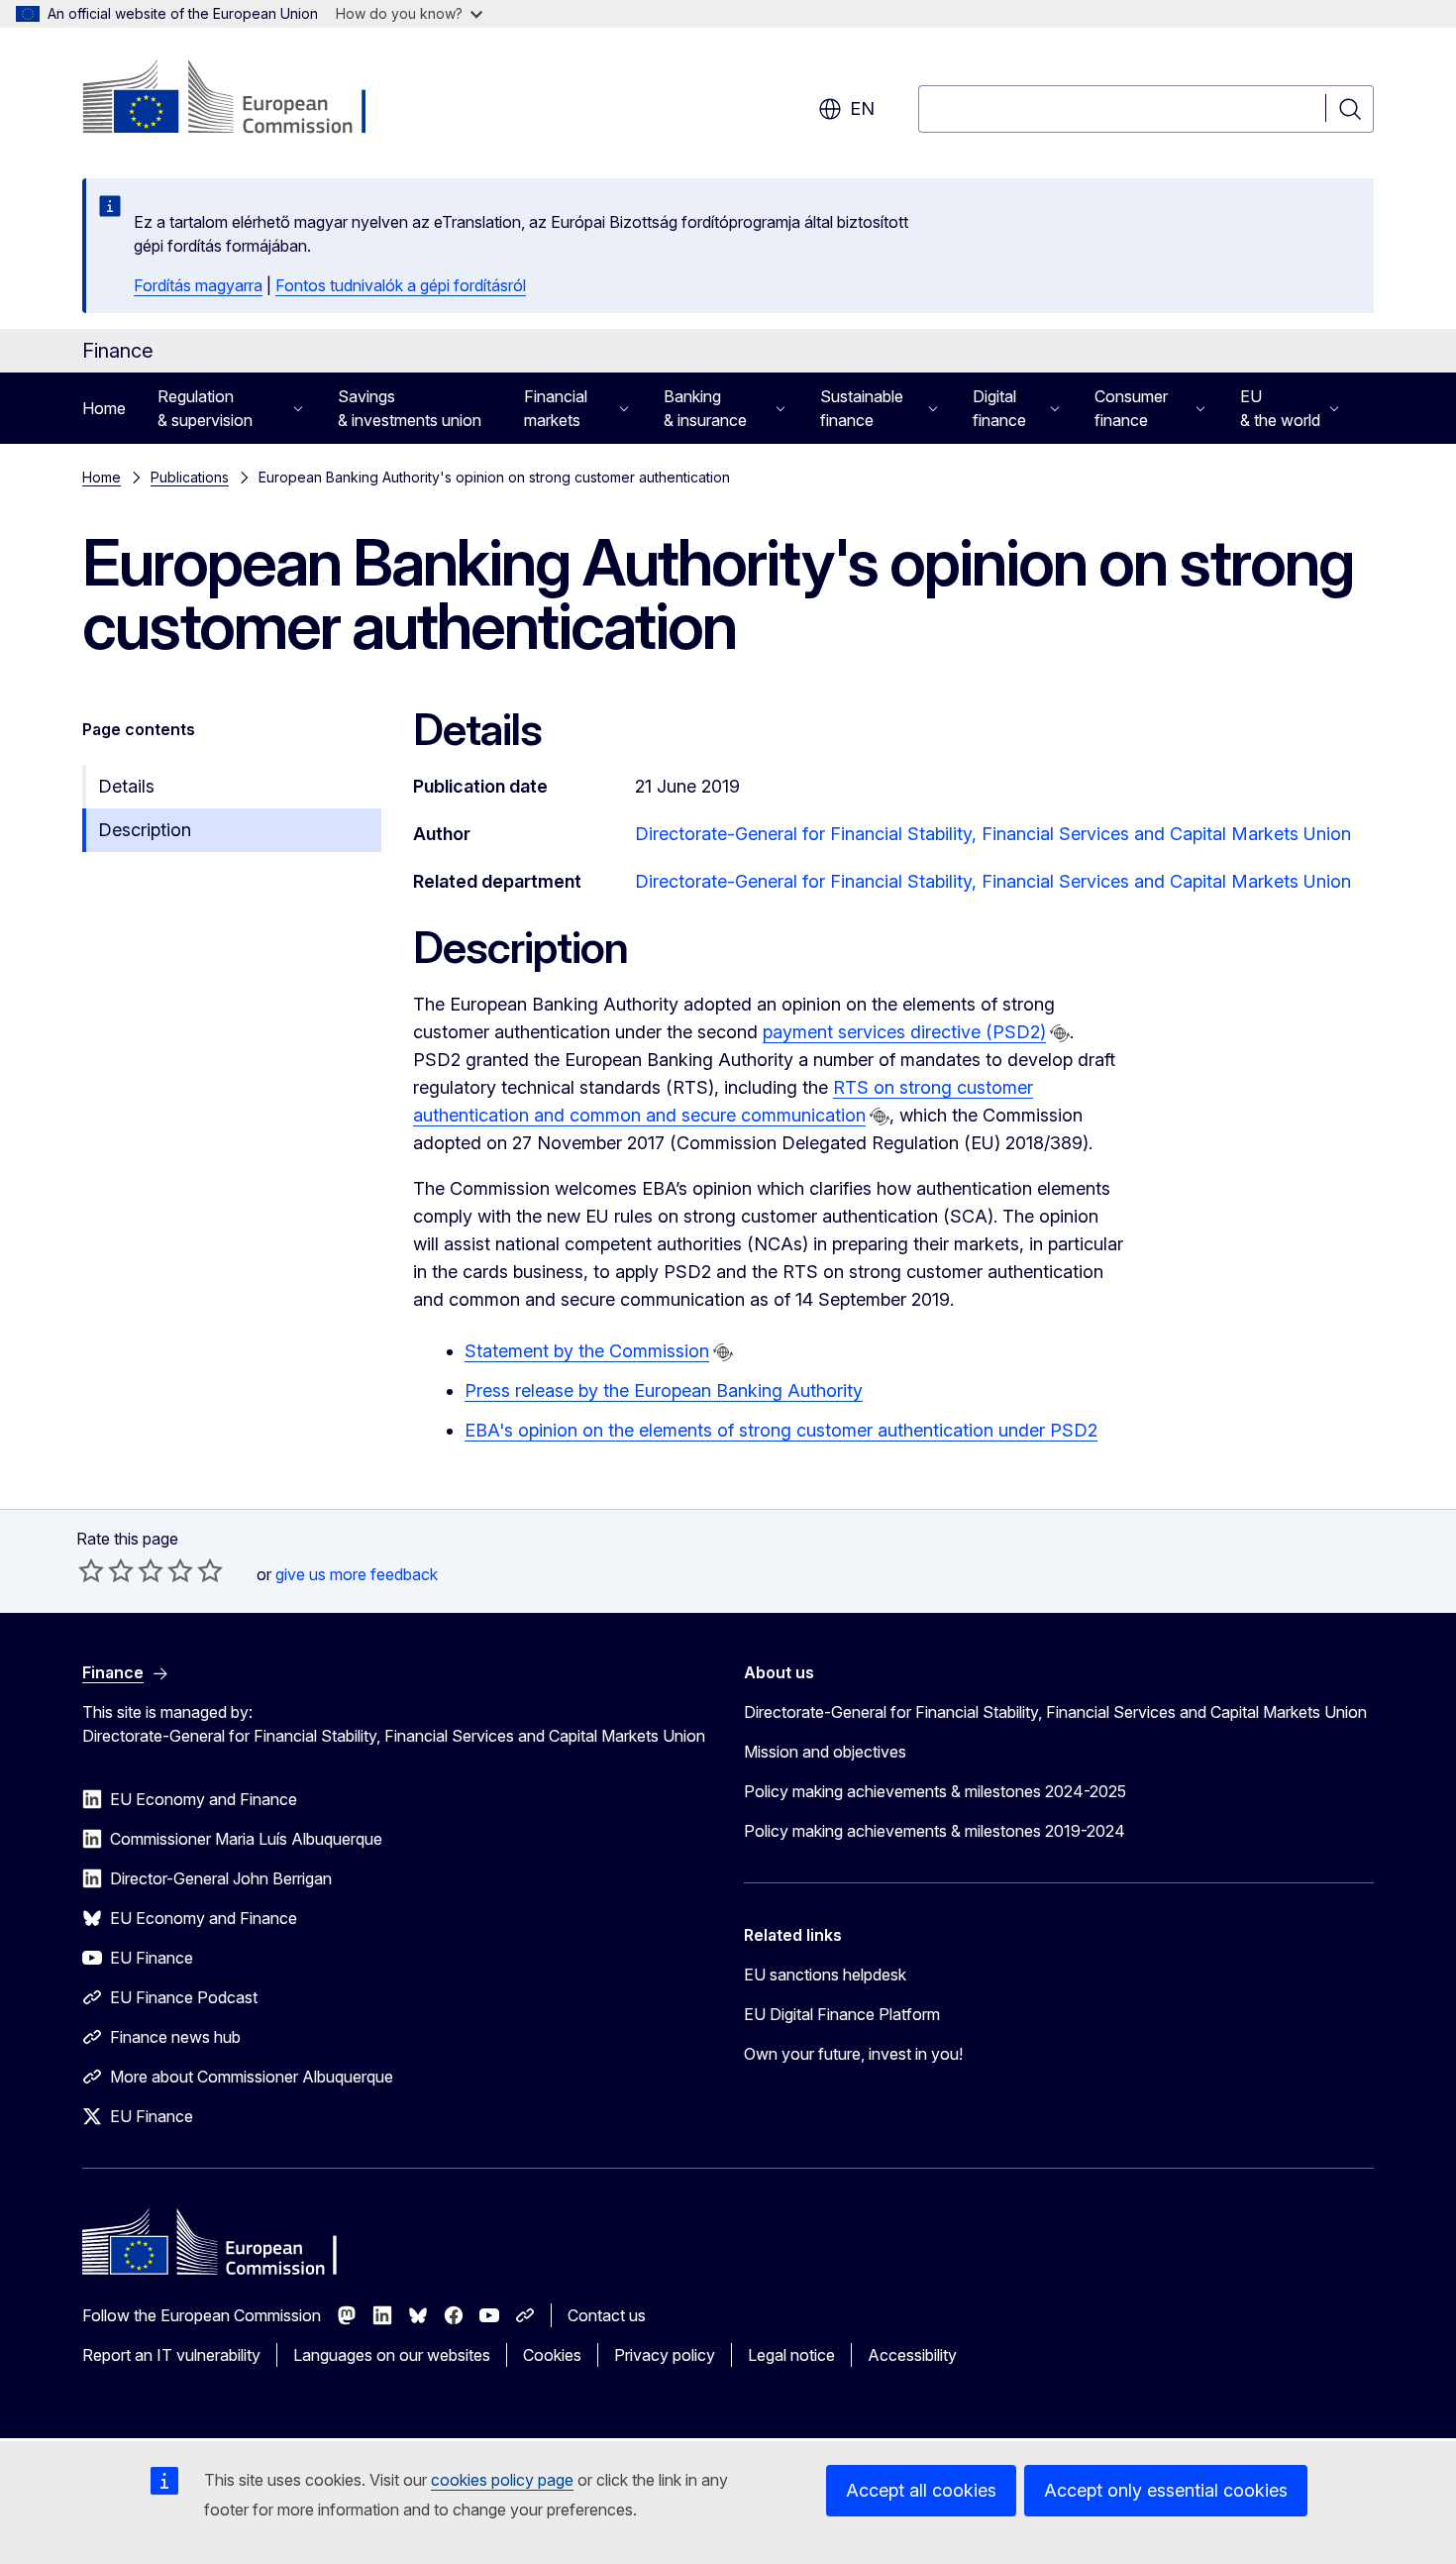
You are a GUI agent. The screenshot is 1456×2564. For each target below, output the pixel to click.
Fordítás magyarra (198, 285)
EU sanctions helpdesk (825, 1975)
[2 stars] (106, 1570)
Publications (190, 477)
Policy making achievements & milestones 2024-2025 (935, 1791)
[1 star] (91, 1570)
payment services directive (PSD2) (904, 1032)
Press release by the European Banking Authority (664, 1390)
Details (126, 786)
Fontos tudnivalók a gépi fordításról (401, 285)
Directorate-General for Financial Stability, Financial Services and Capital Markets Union (993, 834)
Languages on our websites (392, 2355)
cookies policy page (502, 2480)
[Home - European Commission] (242, 99)
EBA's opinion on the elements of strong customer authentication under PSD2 (781, 1430)
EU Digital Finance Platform (842, 2014)
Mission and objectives (825, 1752)
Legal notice (791, 2355)
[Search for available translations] (1060, 1033)
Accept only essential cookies (1166, 2490)
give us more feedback (357, 1574)
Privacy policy (665, 2355)
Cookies (552, 2355)
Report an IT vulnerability (171, 2355)
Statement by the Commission (587, 1351)
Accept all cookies (921, 2490)
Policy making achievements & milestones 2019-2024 (935, 1831)
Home (104, 408)
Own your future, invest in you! (853, 2054)
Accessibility (912, 2355)
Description (145, 830)
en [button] (862, 108)
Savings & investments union (410, 408)
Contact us (607, 2315)
